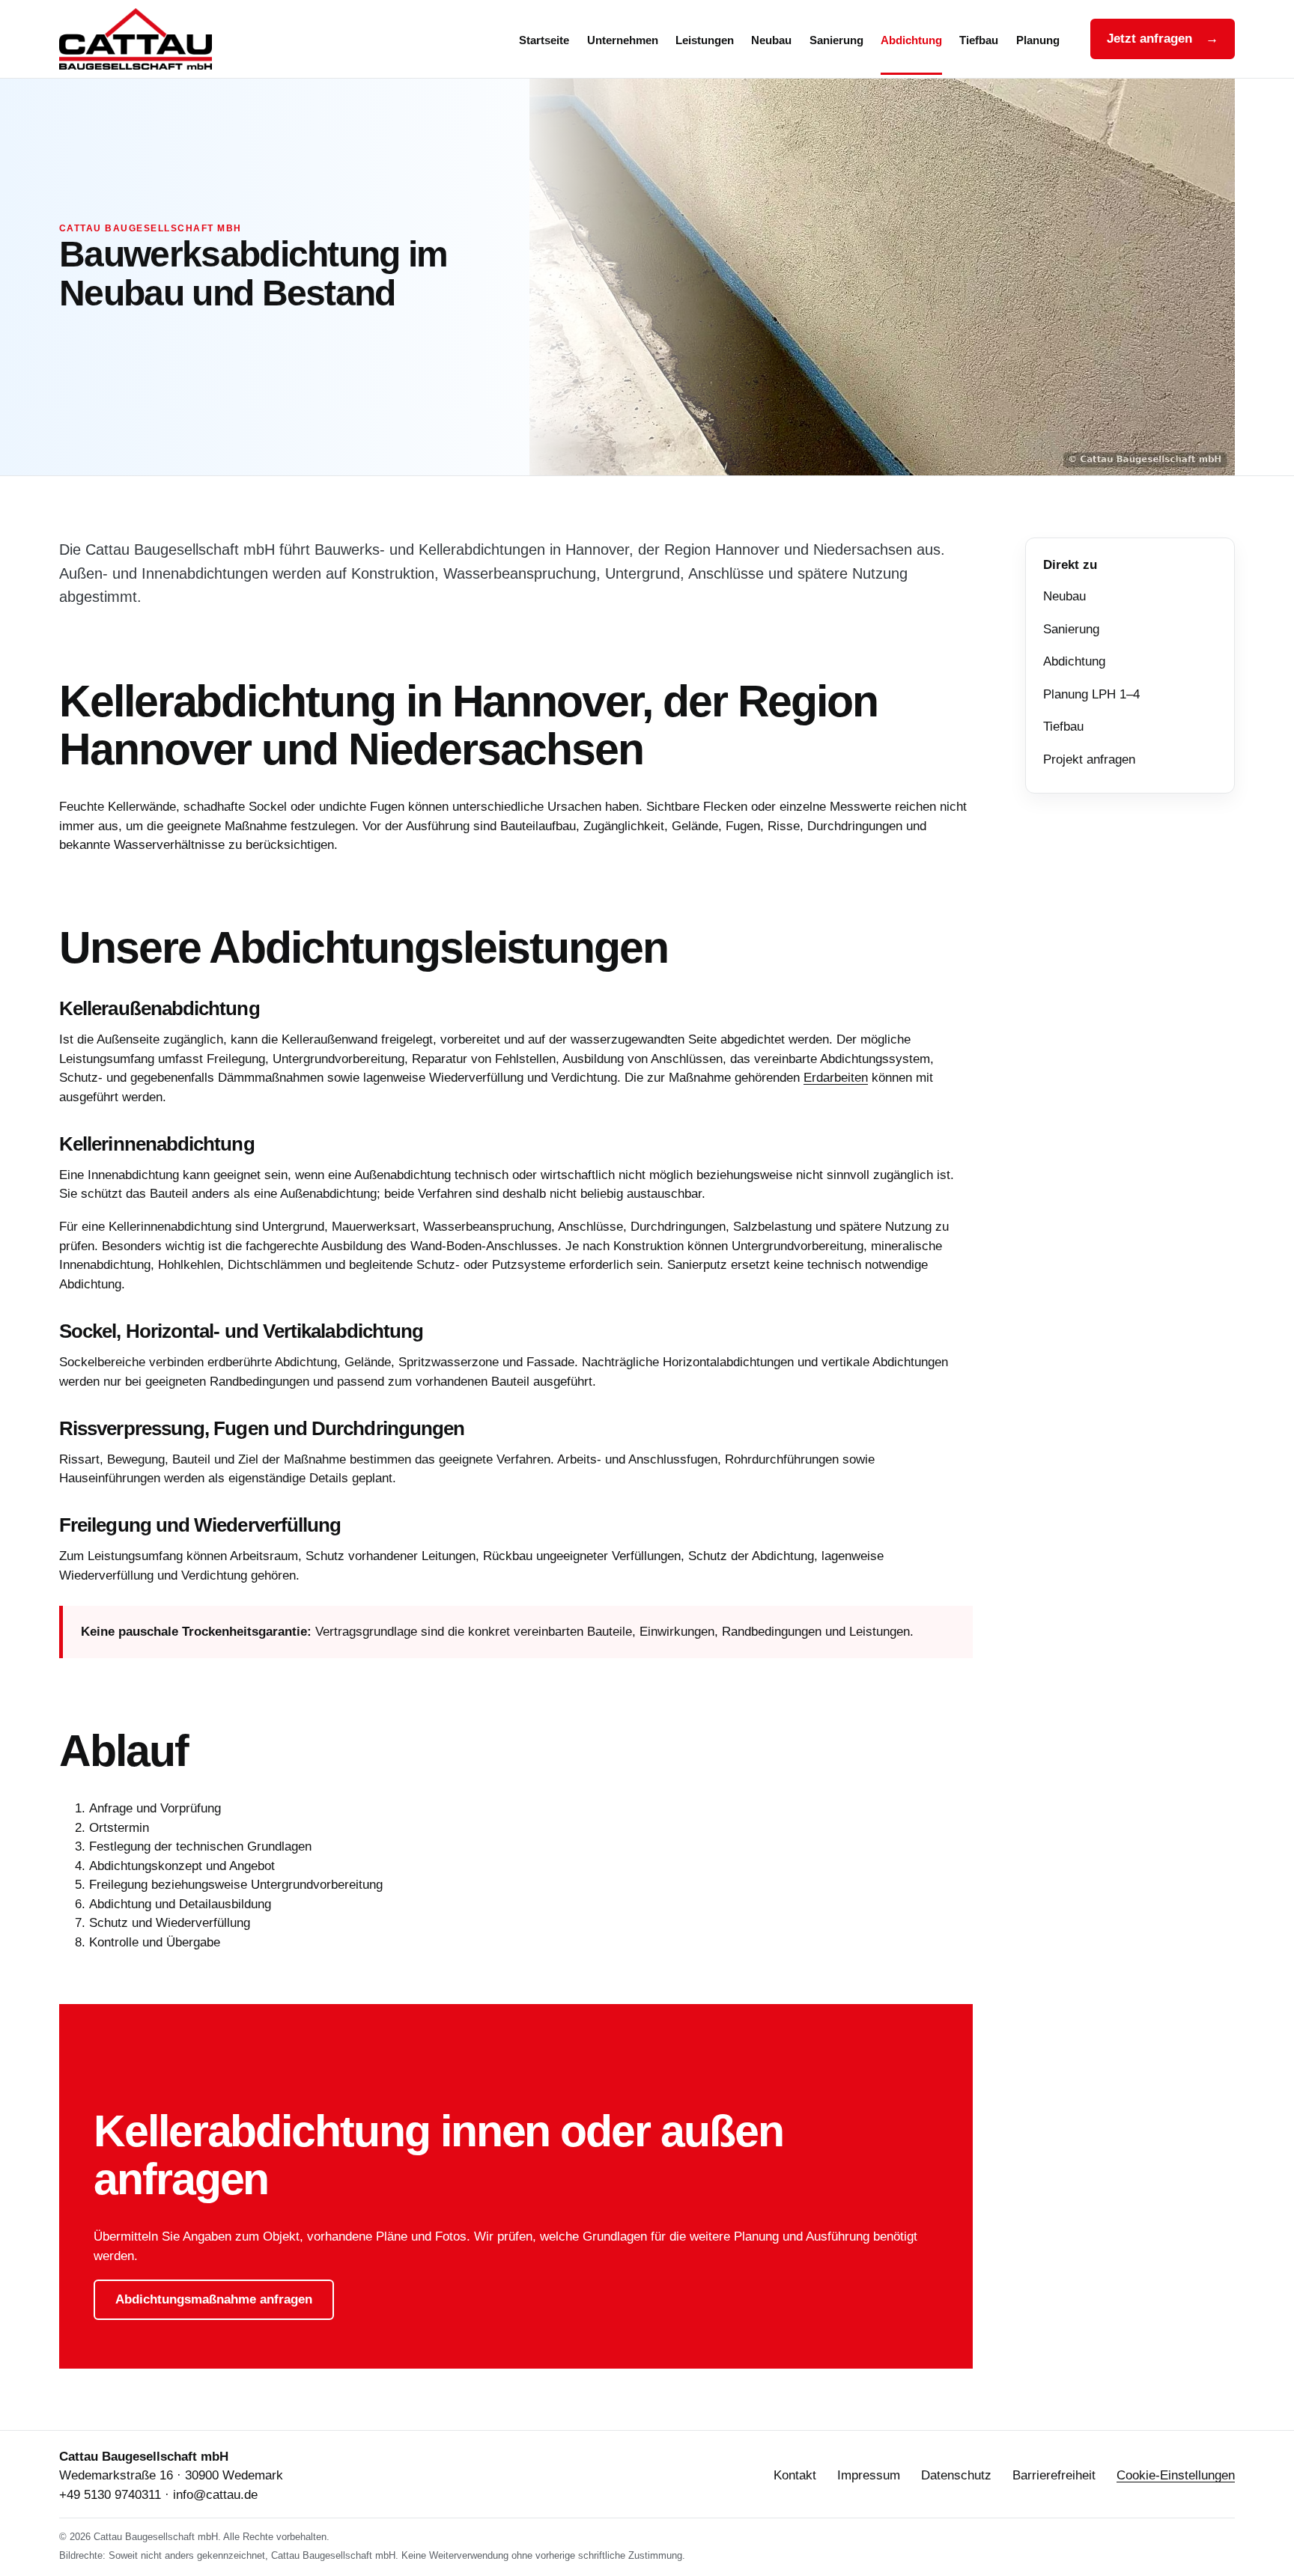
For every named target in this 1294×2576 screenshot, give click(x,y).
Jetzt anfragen (1163, 39)
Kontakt (795, 2475)
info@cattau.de (215, 2495)
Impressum (869, 2475)
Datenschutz (956, 2475)
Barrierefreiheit (1054, 2475)
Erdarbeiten (836, 1078)
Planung (1038, 40)
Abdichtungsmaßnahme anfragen (214, 2299)
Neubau (771, 40)
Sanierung (836, 40)
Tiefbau (979, 40)
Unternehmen (623, 40)
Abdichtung (911, 40)
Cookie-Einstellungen (1176, 2475)
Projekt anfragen (1089, 759)
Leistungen (705, 40)
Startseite (544, 40)
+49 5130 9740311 (110, 2495)
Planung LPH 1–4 (1091, 694)
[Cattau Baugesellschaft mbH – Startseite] (153, 39)
